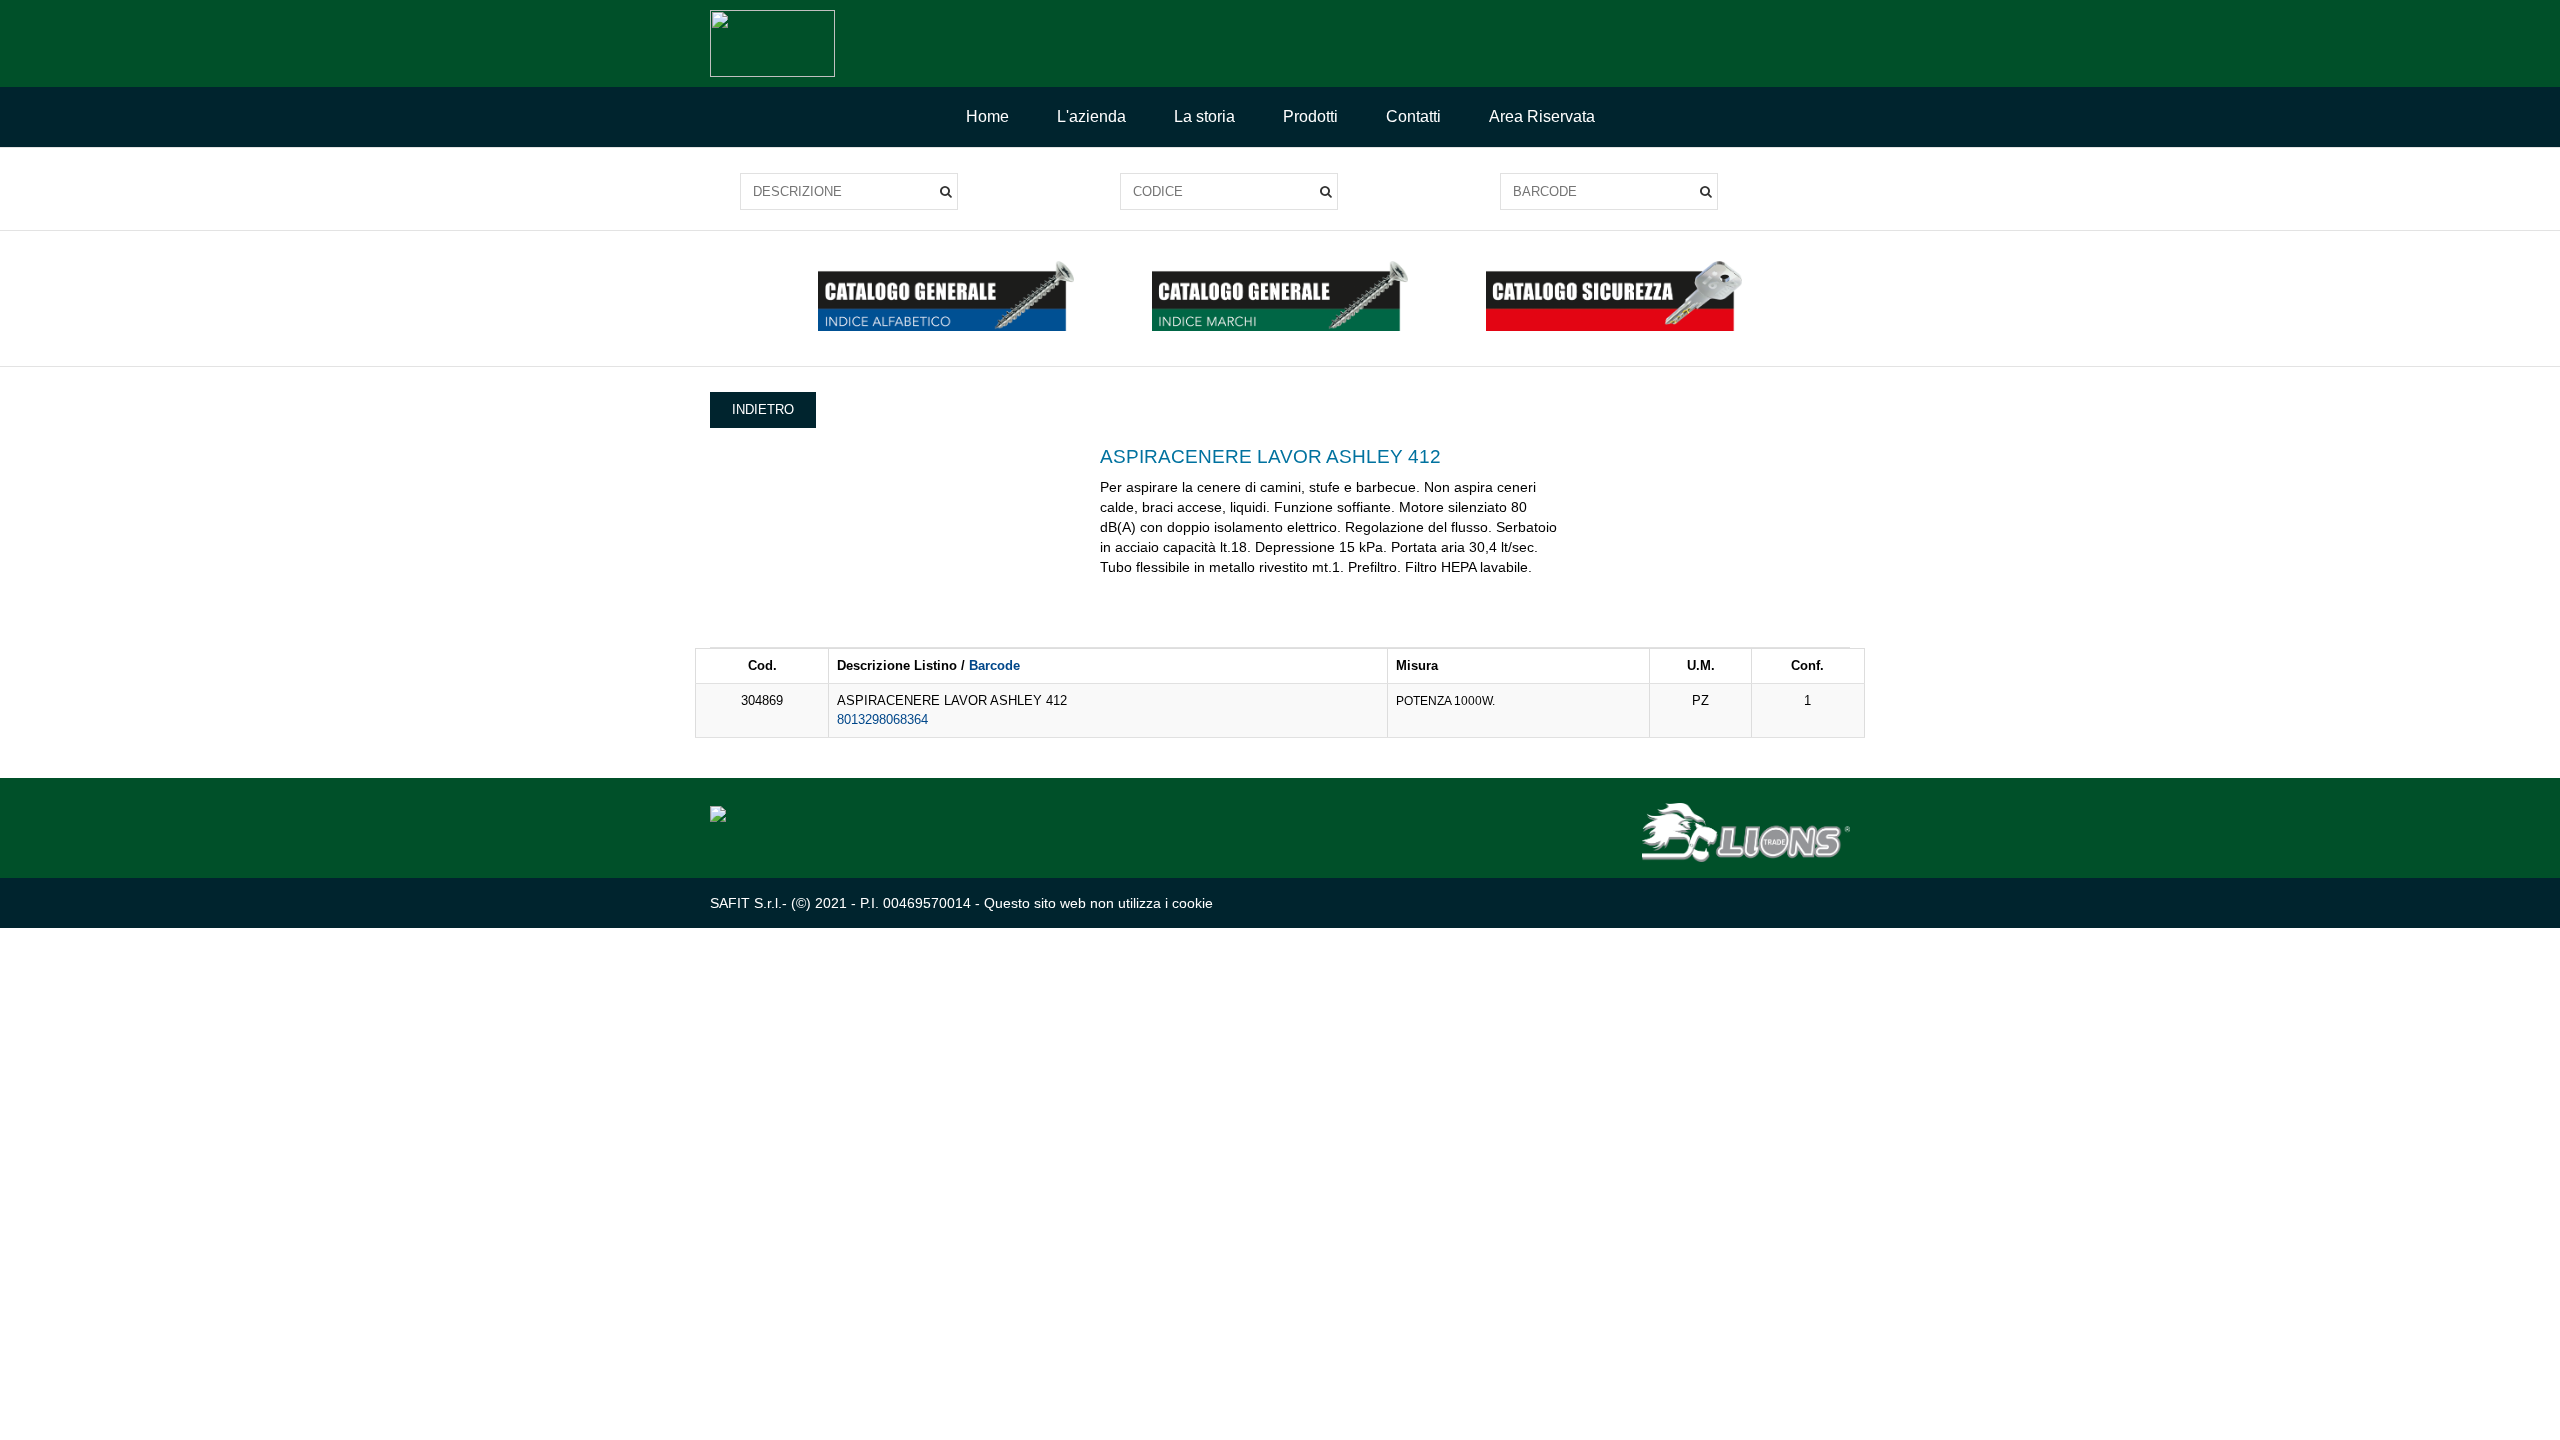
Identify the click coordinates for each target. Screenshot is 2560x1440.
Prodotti (1310, 116)
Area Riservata (1542, 116)
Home (987, 116)
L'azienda (1091, 116)
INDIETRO (763, 409)
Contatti (1413, 116)
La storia (1204, 116)
